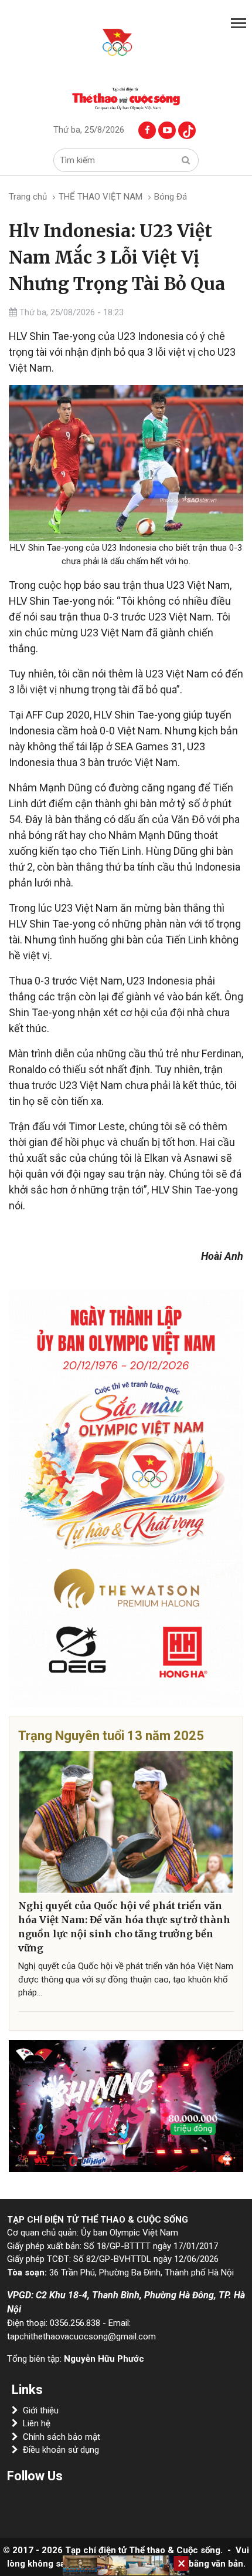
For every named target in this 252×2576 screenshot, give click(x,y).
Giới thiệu (41, 2410)
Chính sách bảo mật (62, 2437)
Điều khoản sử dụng (61, 2450)
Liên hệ (37, 2423)
